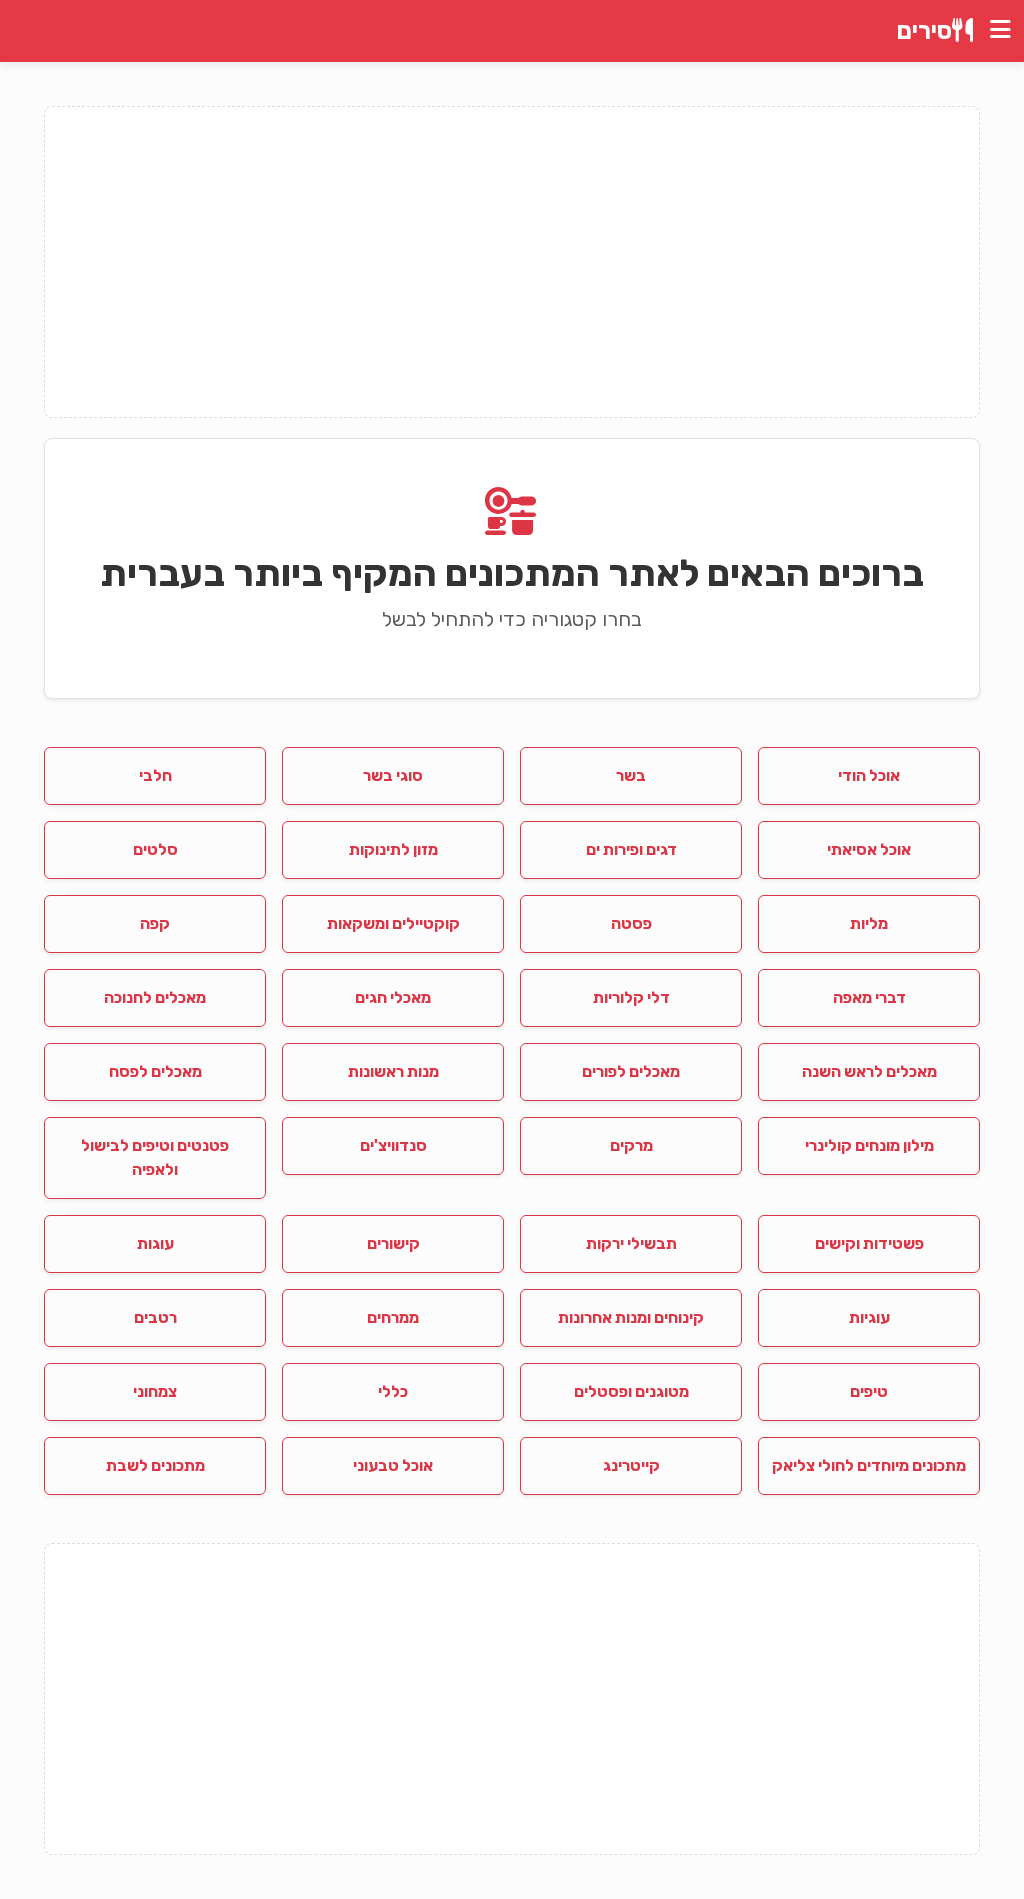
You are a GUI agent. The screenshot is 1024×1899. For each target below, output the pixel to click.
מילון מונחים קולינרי (869, 1145)
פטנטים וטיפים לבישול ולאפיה (155, 1157)
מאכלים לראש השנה (869, 1071)
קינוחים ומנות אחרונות (631, 1317)
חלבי (155, 775)
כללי (393, 1391)
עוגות (155, 1243)
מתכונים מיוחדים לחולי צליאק (869, 1465)
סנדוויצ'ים (393, 1145)
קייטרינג (631, 1465)
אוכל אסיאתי (869, 849)
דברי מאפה (869, 997)
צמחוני (155, 1391)
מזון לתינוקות (393, 849)
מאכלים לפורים (631, 1071)
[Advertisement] (512, 262)
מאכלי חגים (393, 997)
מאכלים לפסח (155, 1071)
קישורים (393, 1243)
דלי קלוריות (631, 997)
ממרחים (393, 1317)
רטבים (155, 1317)
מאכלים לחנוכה (155, 997)
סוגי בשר (393, 775)
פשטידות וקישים (869, 1243)
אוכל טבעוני (393, 1465)
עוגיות (869, 1317)
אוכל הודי (869, 775)
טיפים (869, 1391)
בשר (631, 775)
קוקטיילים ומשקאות (393, 923)
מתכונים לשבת (155, 1465)
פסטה (631, 923)
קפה (155, 923)
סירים (924, 31)
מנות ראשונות (393, 1071)
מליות (869, 923)
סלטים (155, 849)
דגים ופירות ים (631, 849)
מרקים (631, 1145)
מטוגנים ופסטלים (631, 1391)
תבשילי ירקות (631, 1243)
